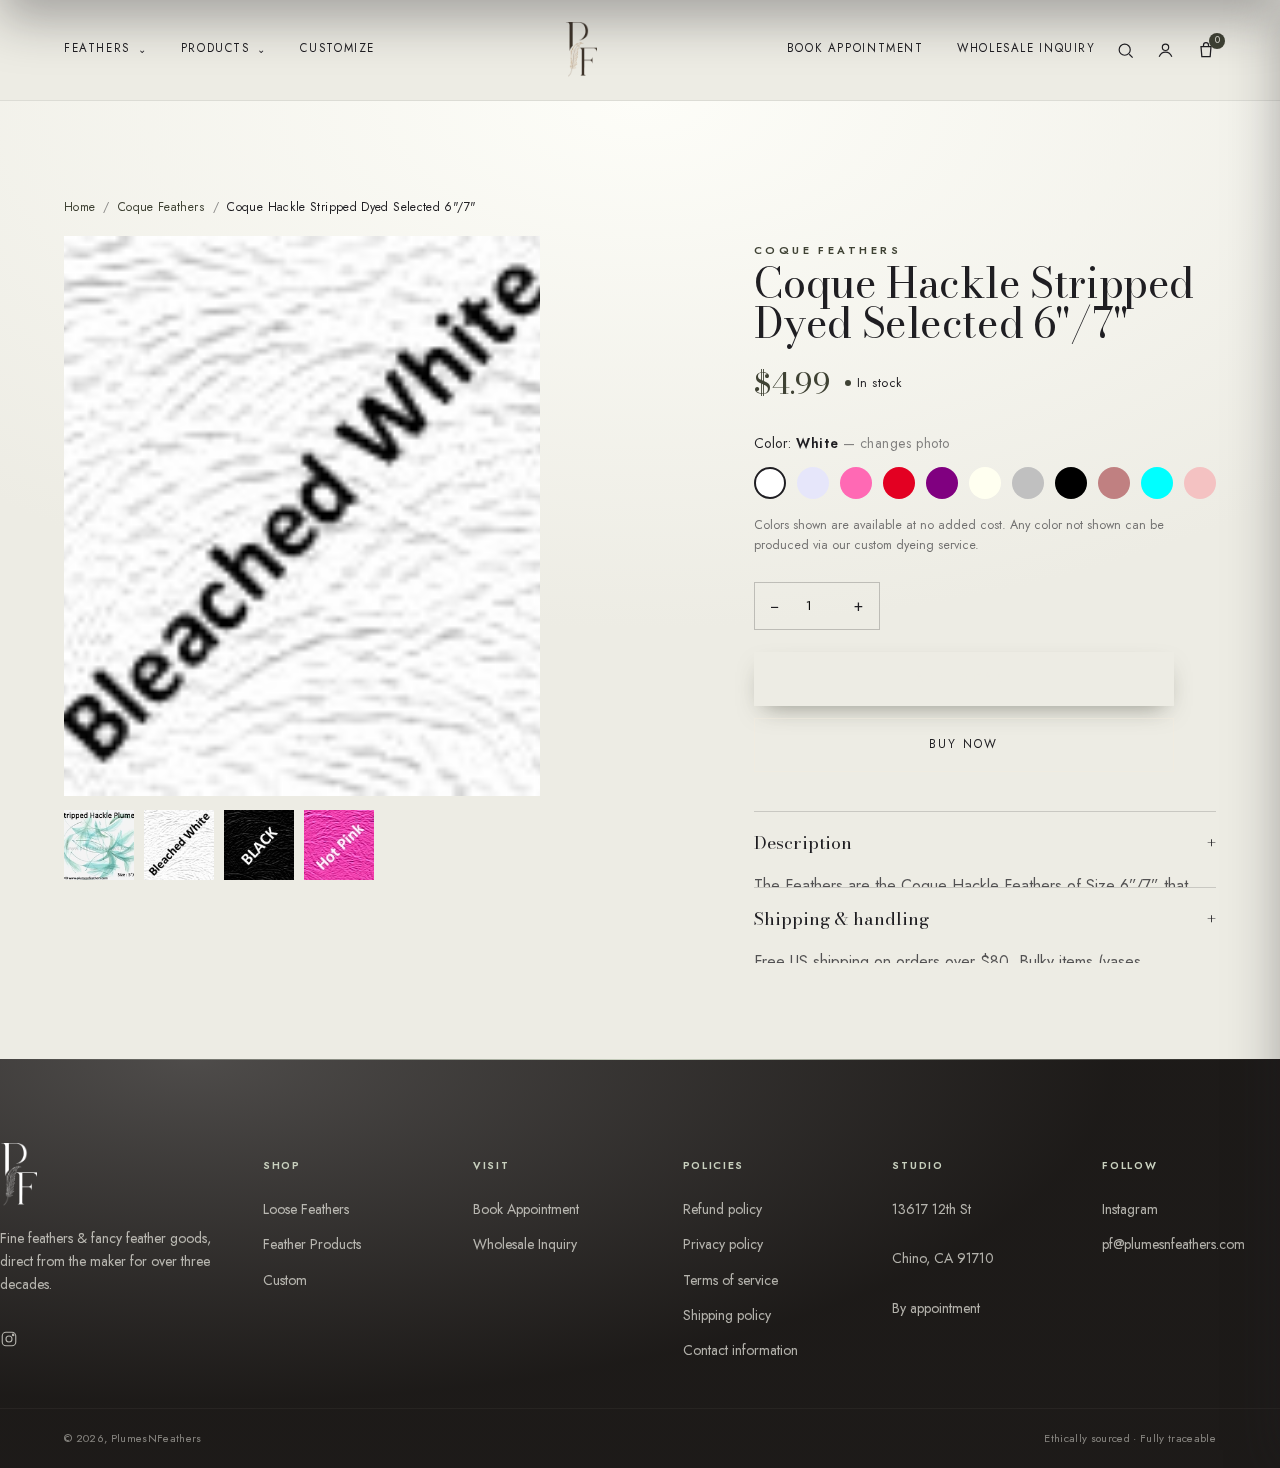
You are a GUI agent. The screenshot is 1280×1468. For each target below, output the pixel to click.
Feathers (105, 48)
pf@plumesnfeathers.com (1173, 1244)
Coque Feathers (161, 207)
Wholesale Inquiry (1026, 48)
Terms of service (730, 1280)
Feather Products (312, 1244)
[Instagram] (9, 1339)
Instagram (1130, 1209)
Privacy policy (723, 1244)
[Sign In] (1165, 50)
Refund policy (722, 1209)
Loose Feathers (306, 1209)
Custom (285, 1280)
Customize (337, 48)
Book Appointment (855, 48)
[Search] (1125, 50)
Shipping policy (727, 1315)
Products (224, 48)
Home (79, 207)
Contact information (740, 1350)
